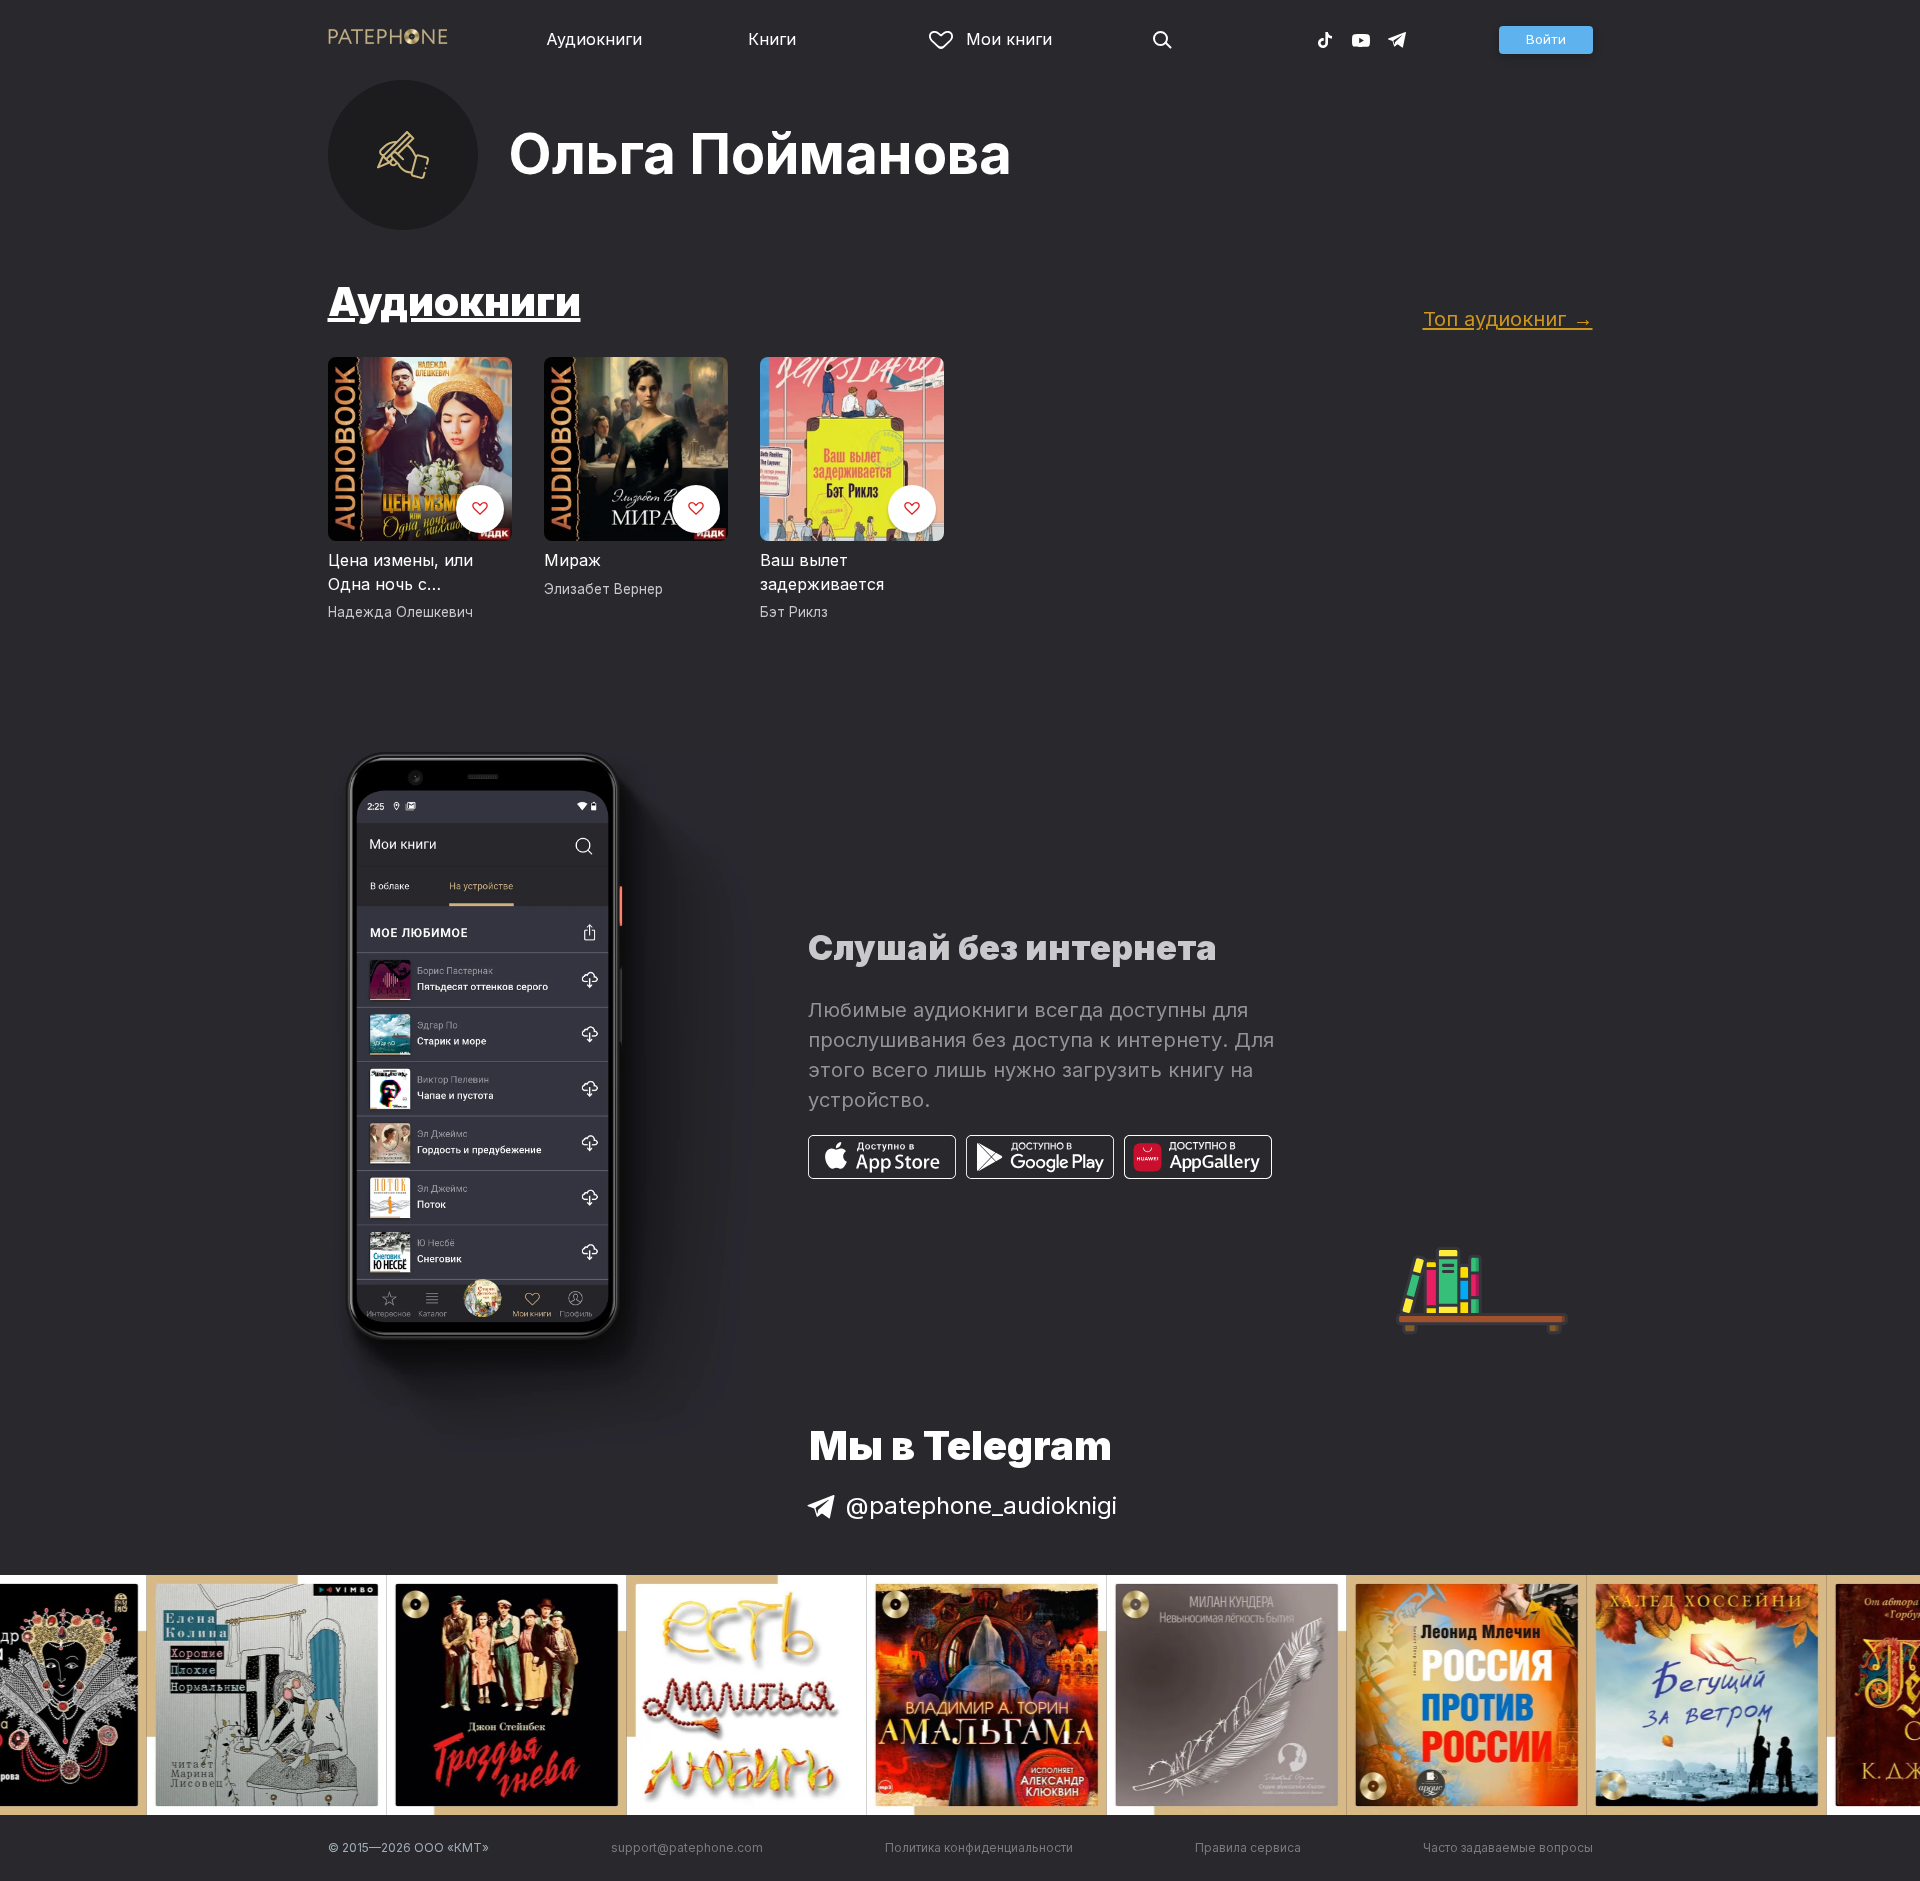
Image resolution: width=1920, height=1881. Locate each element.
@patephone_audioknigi (981, 1505)
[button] (1546, 40)
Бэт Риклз (794, 612)
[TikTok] (1325, 39)
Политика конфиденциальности (979, 1847)
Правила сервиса (1248, 1847)
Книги (772, 39)
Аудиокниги (594, 39)
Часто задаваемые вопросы (1508, 1847)
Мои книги (1009, 39)
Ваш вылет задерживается (822, 572)
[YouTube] (1361, 39)
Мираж (572, 560)
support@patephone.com (687, 1847)
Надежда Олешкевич (400, 612)
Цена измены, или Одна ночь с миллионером (400, 573)
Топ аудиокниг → (1508, 318)
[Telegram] (1397, 39)
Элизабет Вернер (603, 589)
